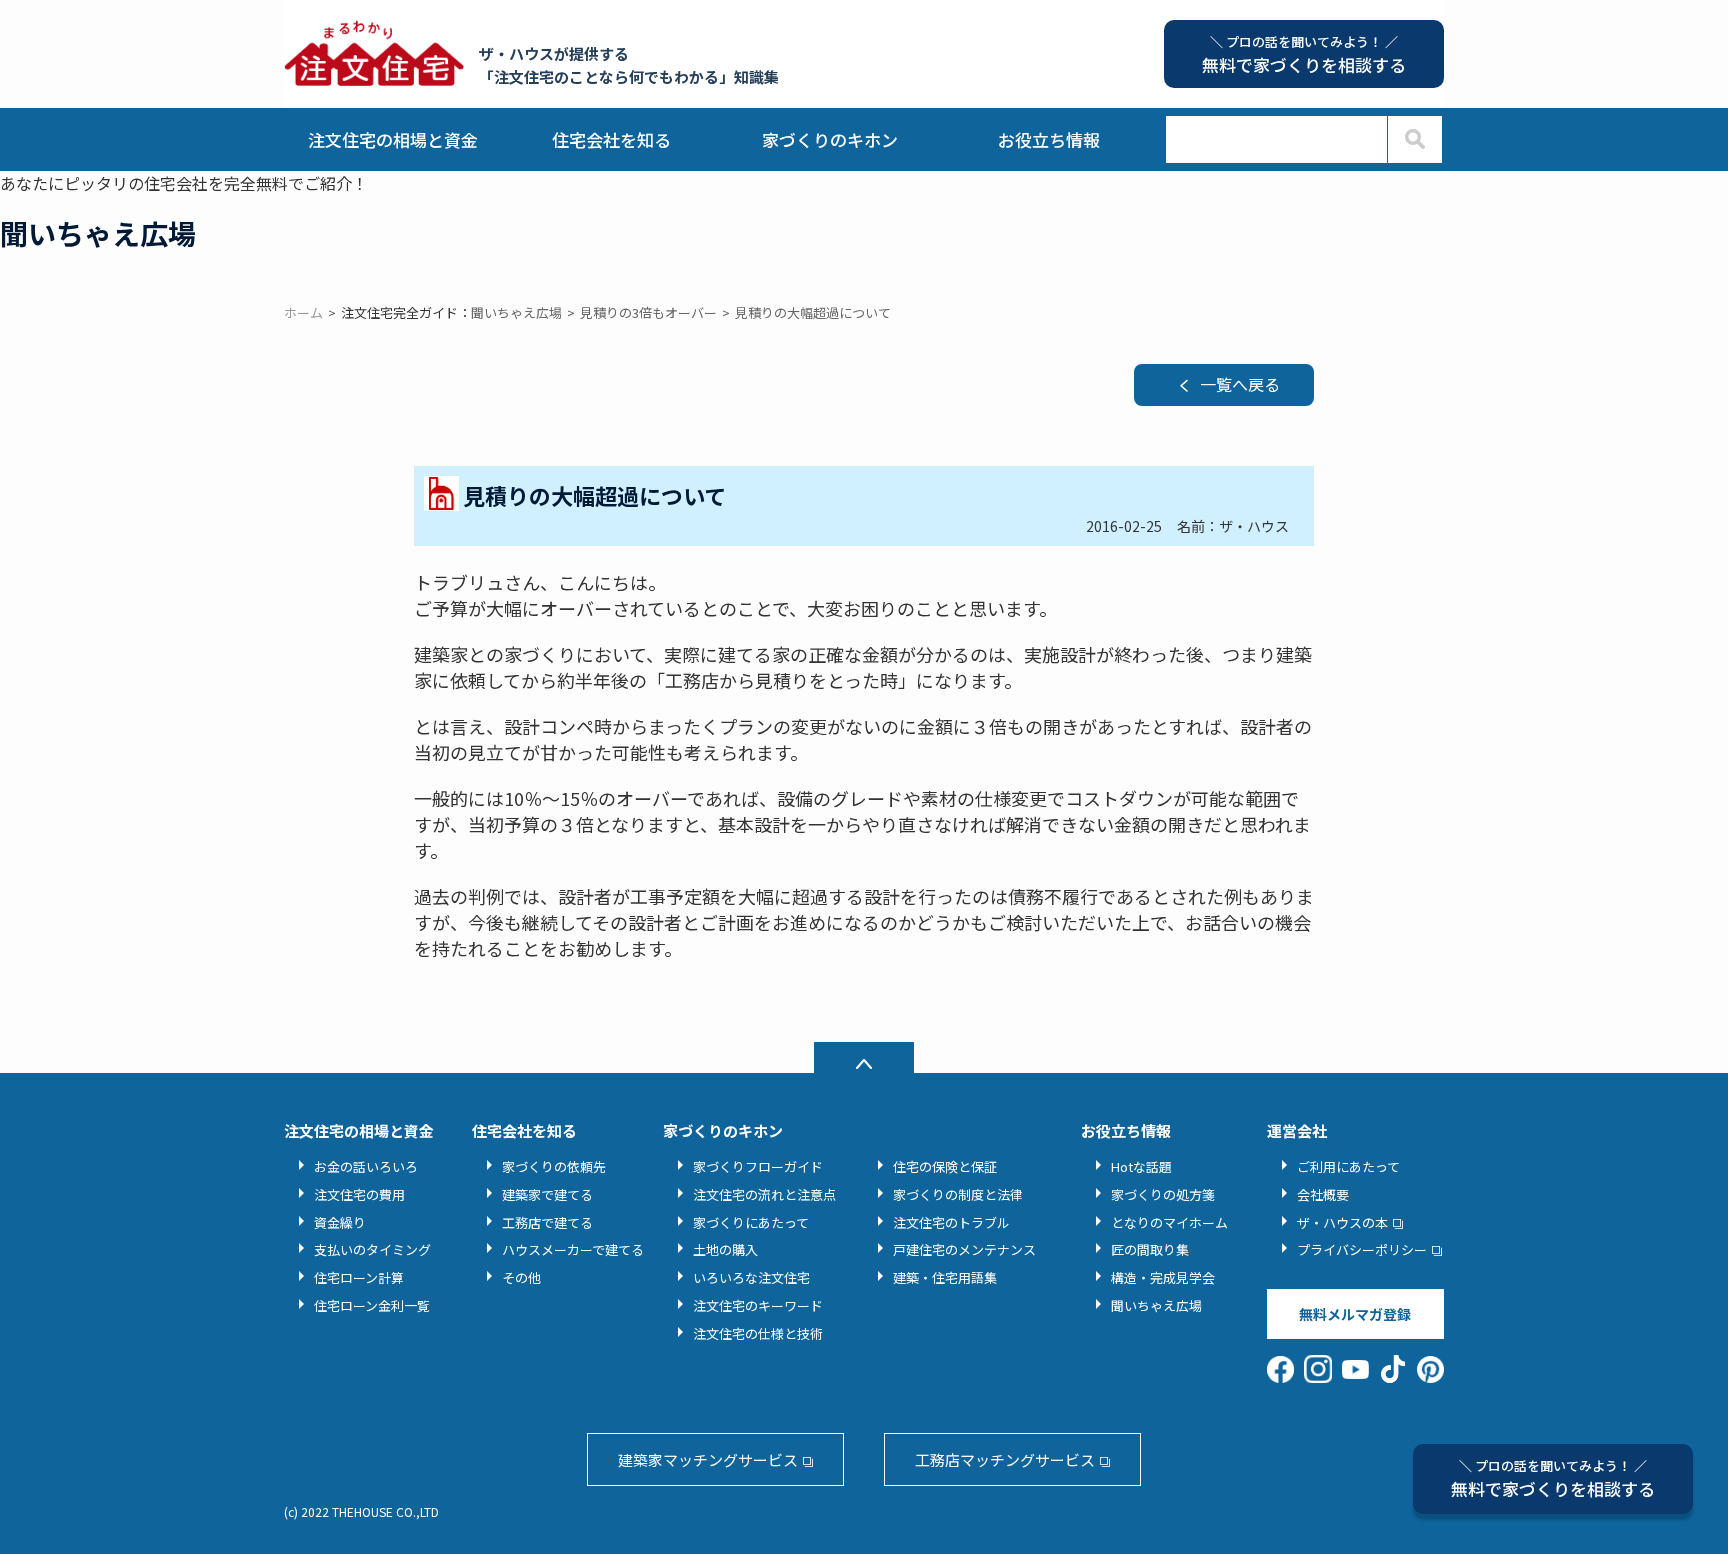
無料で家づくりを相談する (1553, 1478)
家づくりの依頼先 (554, 1166)
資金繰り (340, 1222)
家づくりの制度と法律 (958, 1194)
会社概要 (1323, 1194)
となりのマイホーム (1169, 1222)
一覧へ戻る (1240, 384)
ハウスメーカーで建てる (573, 1249)
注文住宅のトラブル (951, 1222)
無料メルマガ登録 (1355, 1314)
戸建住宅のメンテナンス (964, 1249)
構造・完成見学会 (1163, 1277)
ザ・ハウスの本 (1342, 1222)
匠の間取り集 (1150, 1249)
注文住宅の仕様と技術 (758, 1333)
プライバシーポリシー (1362, 1249)
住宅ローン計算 (359, 1277)
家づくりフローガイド (758, 1166)
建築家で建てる (547, 1194)
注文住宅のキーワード (758, 1305)
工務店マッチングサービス (1005, 1459)
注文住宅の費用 (359, 1194)
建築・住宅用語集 (945, 1277)
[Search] (1414, 139)
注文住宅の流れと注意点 (764, 1194)
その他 (521, 1277)
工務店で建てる (547, 1222)
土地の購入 (725, 1249)
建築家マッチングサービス (708, 1459)
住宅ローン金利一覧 (372, 1305)
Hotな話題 (1141, 1166)
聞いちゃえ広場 (1156, 1305)
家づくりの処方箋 (1163, 1194)
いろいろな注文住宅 (751, 1277)
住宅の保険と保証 (945, 1166)
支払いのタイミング (372, 1249)
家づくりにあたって (751, 1222)
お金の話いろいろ (366, 1166)
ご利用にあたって (1348, 1166)
